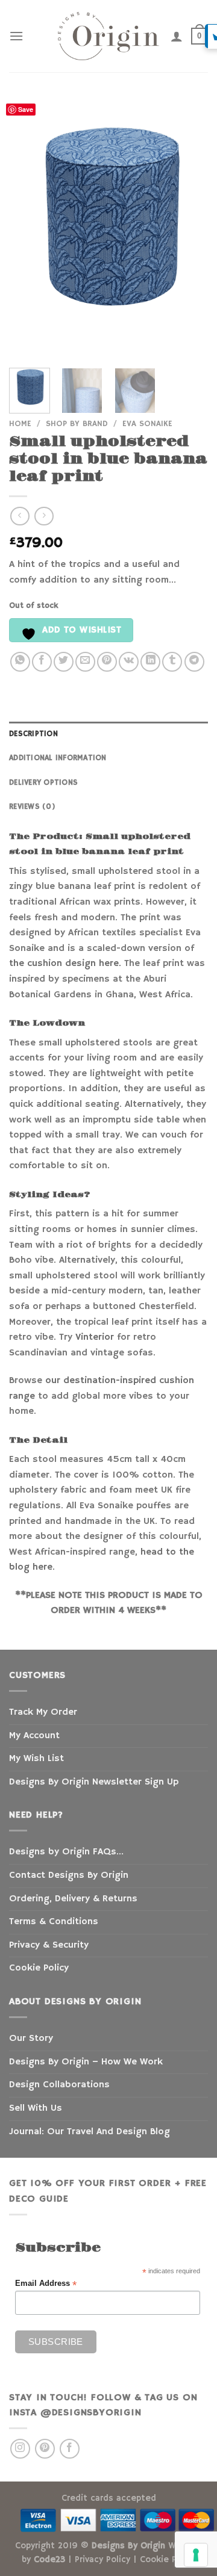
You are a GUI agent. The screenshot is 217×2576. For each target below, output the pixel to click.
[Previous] (28, 227)
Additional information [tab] (58, 758)
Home (20, 424)
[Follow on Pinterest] (45, 2449)
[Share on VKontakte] (129, 662)
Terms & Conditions (54, 1922)
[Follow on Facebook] (70, 2449)
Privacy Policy (102, 2560)
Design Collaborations (59, 2085)
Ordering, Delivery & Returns (73, 1899)
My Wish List (36, 1759)
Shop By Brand (77, 424)
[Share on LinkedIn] (150, 662)
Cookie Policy (39, 1968)
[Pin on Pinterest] (107, 662)
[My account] (177, 36)
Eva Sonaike (147, 424)
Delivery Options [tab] (43, 782)
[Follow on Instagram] (20, 2449)
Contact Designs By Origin (69, 1875)
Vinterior (95, 1337)
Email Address (46, 2284)
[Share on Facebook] (42, 662)
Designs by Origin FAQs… (66, 1852)
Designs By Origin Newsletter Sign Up (94, 1782)
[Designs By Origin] (108, 36)
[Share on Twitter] (64, 662)
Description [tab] (33, 734)
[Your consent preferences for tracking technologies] (196, 2555)
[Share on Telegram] (194, 662)
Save (26, 109)
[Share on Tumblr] (172, 662)
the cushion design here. (65, 964)
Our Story (31, 2039)
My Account (34, 1736)
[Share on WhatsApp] (20, 662)
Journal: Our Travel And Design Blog (90, 2132)
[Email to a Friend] (85, 662)
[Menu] (16, 36)
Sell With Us (36, 2108)
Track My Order (43, 1712)
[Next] (189, 227)
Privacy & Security (49, 1945)
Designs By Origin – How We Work (86, 2062)
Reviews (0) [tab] (32, 807)
